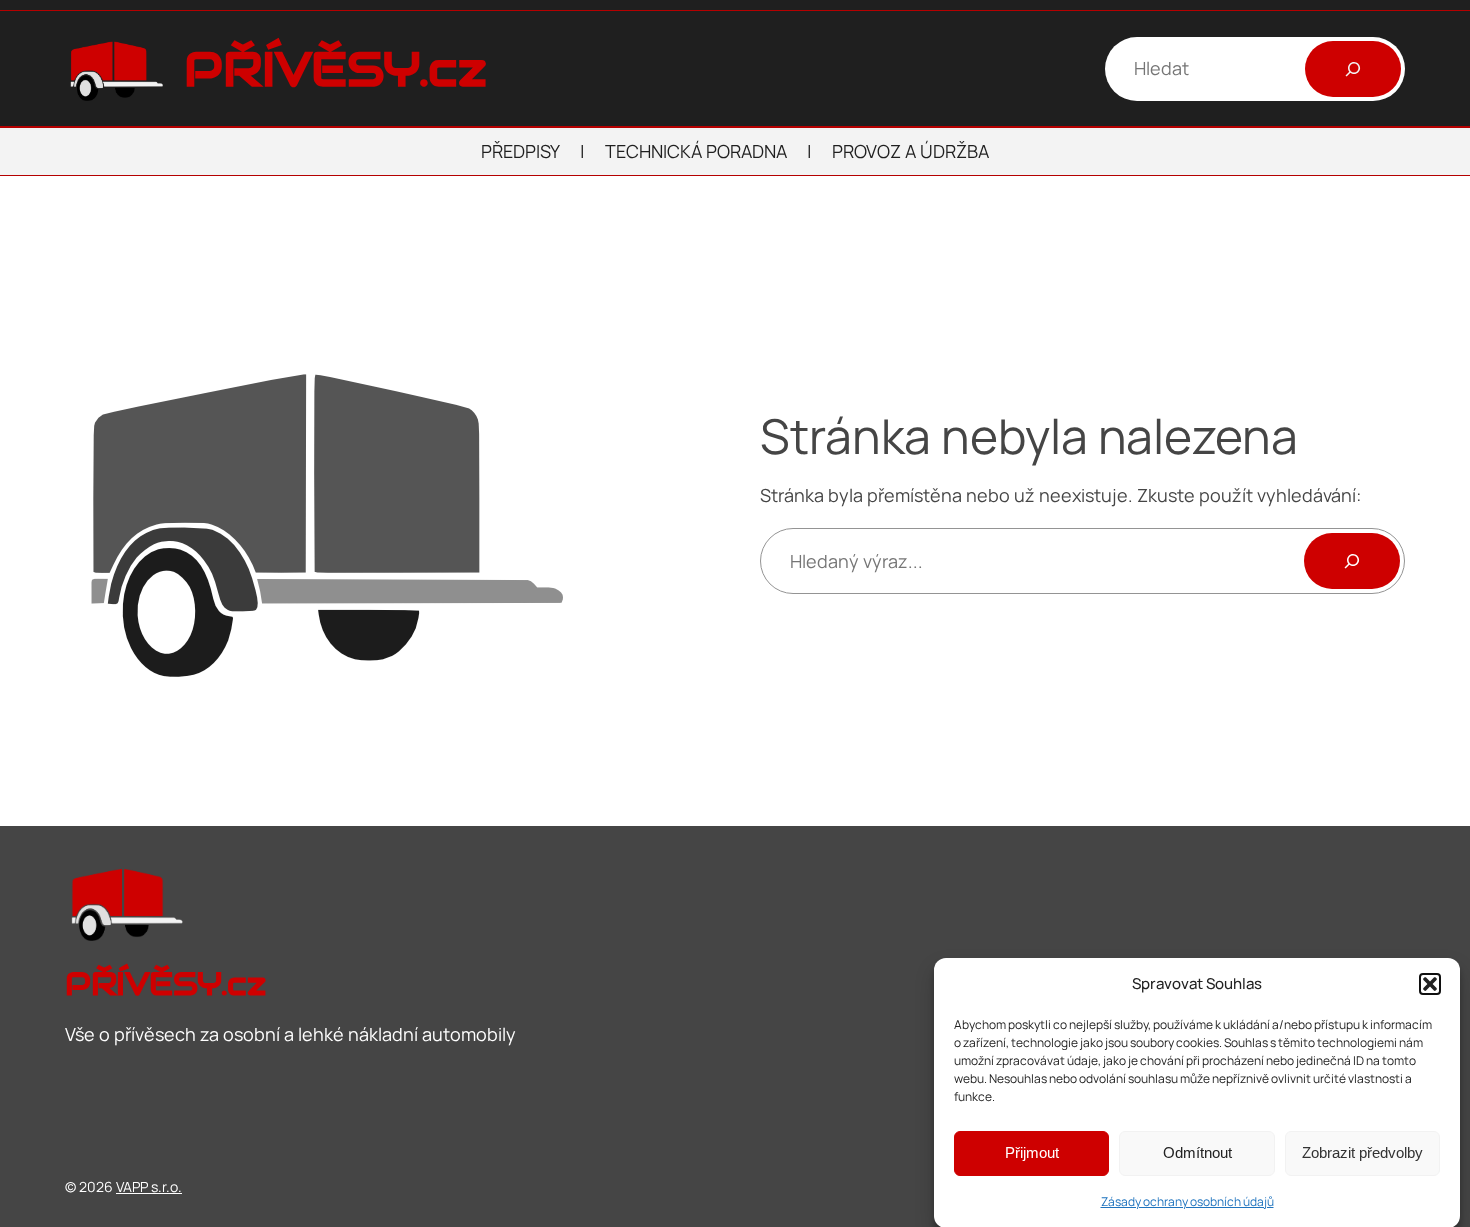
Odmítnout (1197, 1152)
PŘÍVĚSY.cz (335, 69)
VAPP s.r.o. (149, 1186)
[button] (1430, 984)
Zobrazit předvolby (1362, 1152)
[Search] (1352, 561)
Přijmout (1032, 1152)
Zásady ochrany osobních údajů (1187, 1200)
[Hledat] (1353, 69)
